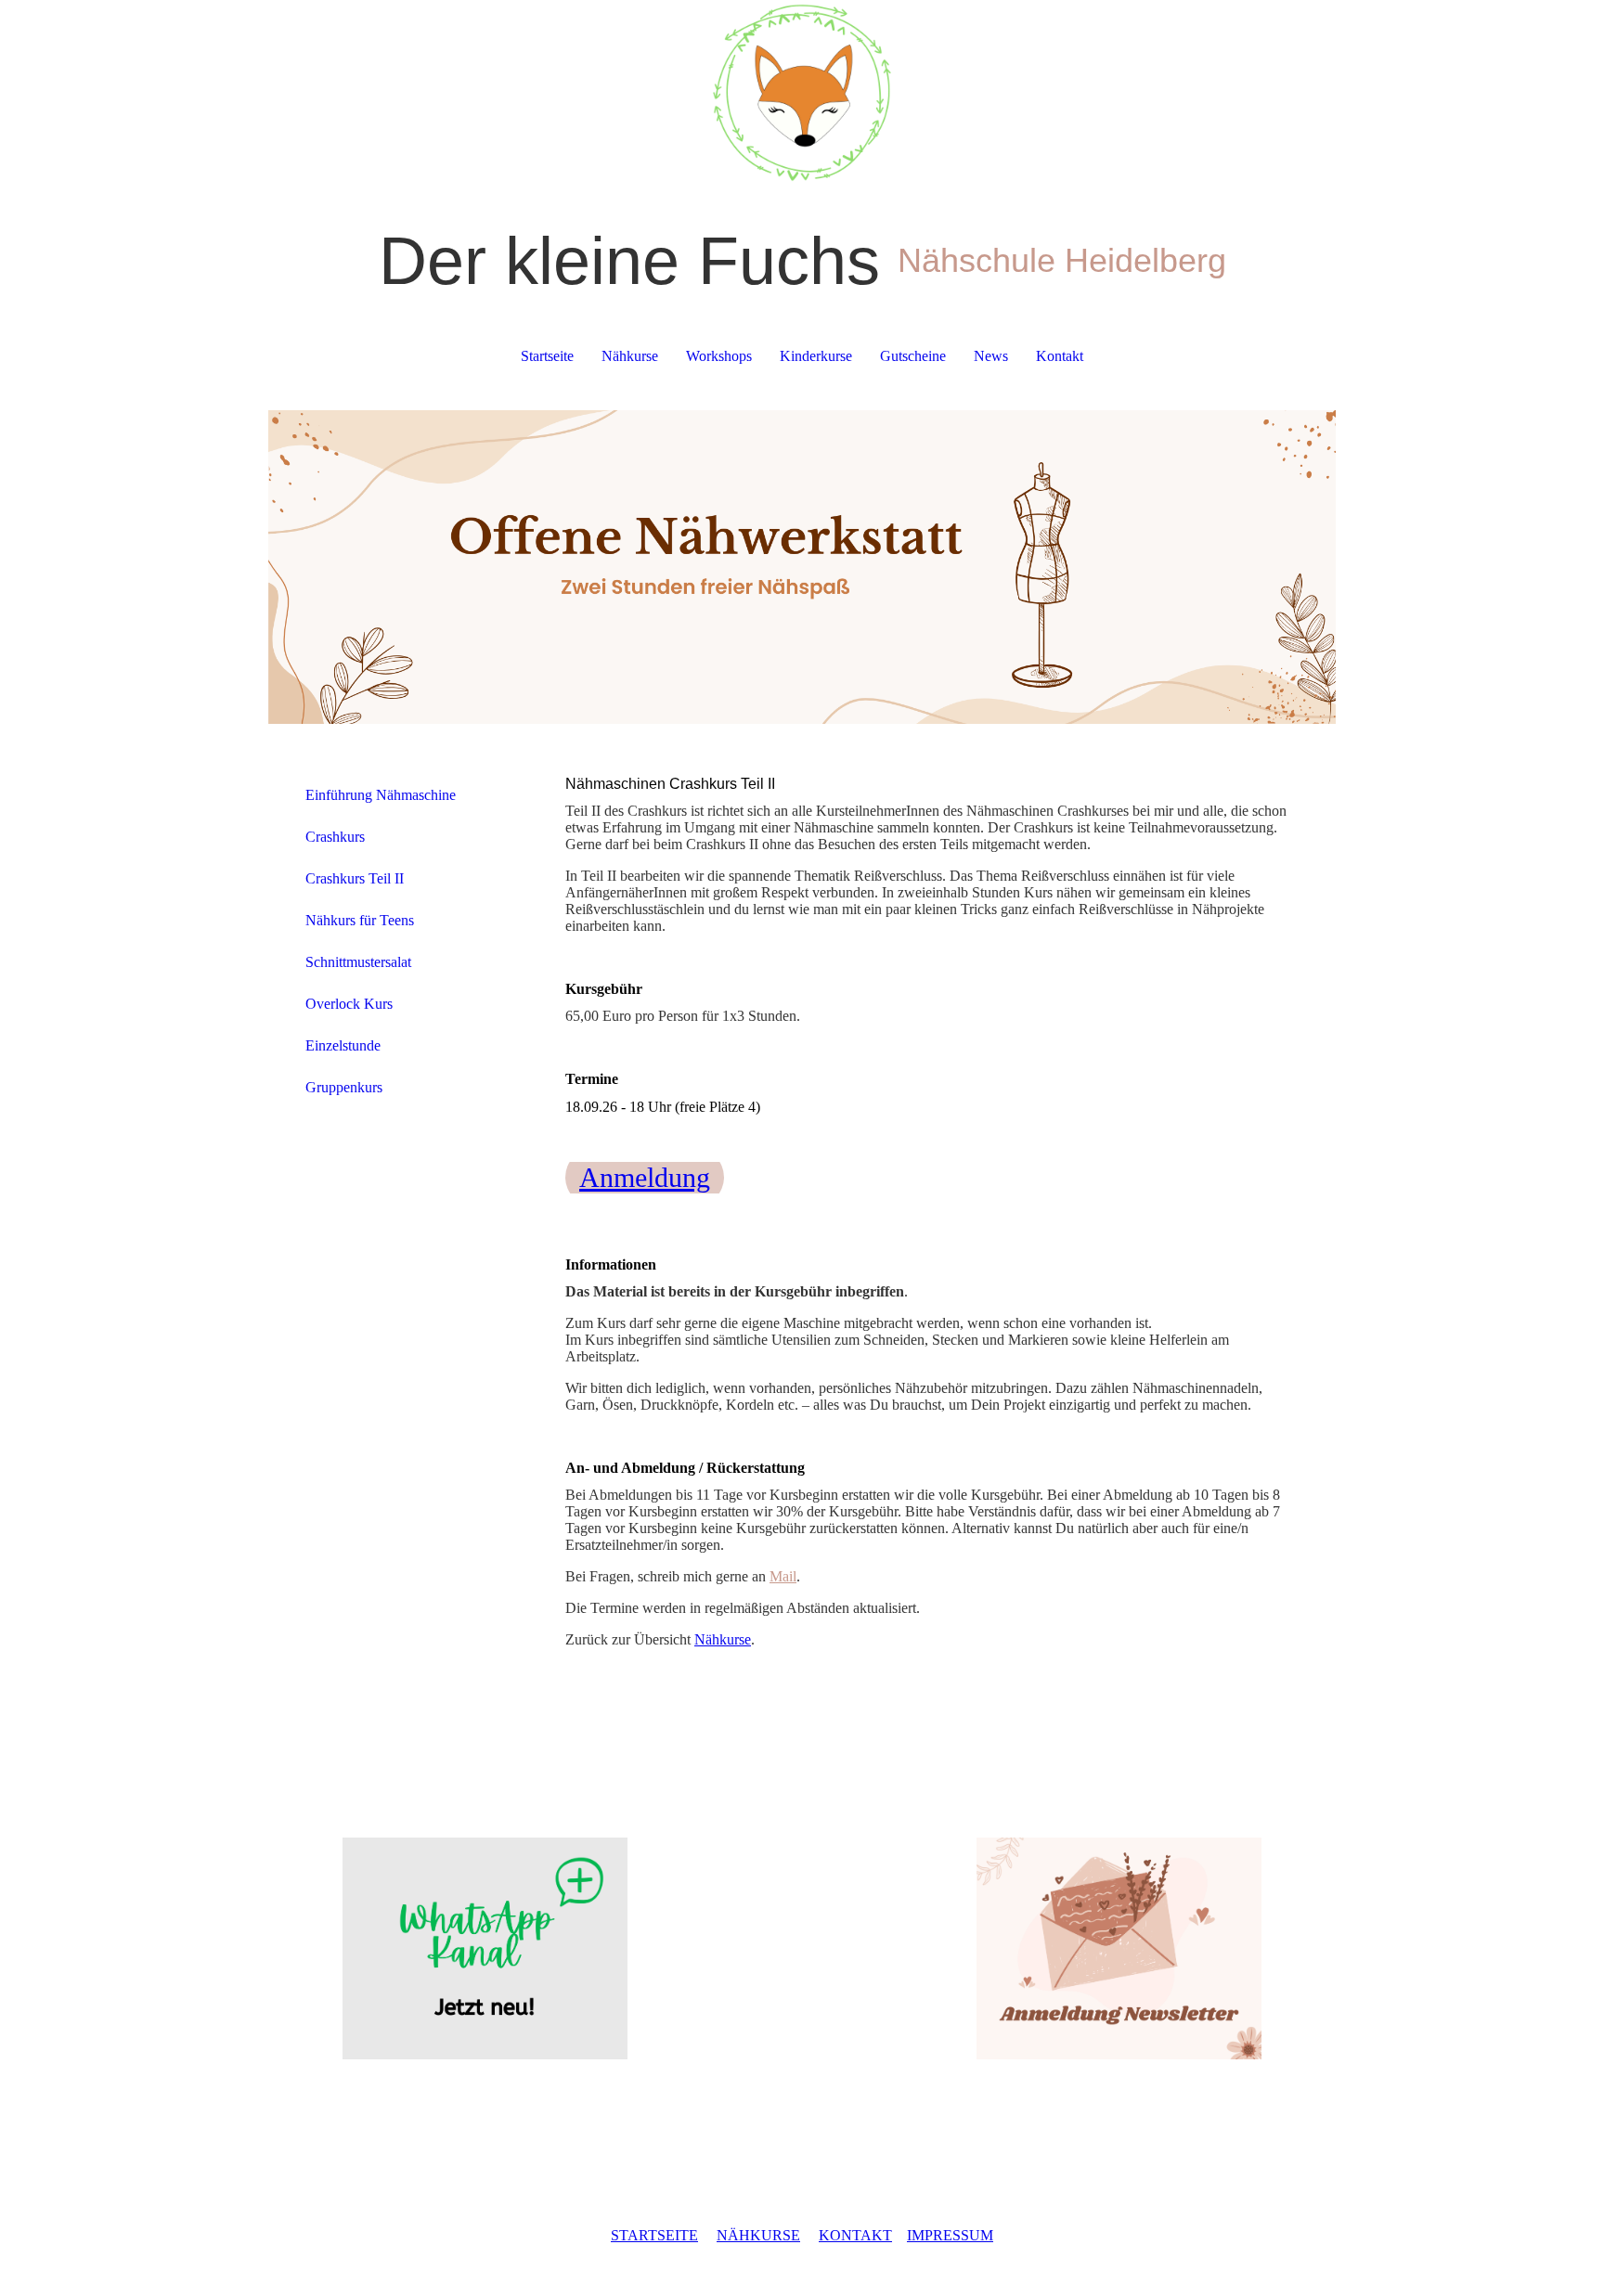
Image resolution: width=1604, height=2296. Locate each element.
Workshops (719, 356)
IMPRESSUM (950, 2235)
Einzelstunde (343, 1045)
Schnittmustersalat (358, 962)
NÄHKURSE (758, 2235)
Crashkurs (335, 837)
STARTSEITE (654, 2235)
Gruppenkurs (344, 1087)
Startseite (547, 356)
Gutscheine (913, 356)
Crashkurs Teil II (355, 878)
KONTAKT (855, 2235)
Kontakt (1060, 356)
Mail (783, 1576)
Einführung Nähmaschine (381, 795)
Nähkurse (630, 356)
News (991, 356)
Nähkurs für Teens (360, 920)
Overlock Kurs (349, 1004)
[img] (802, 93)
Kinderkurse (816, 356)
